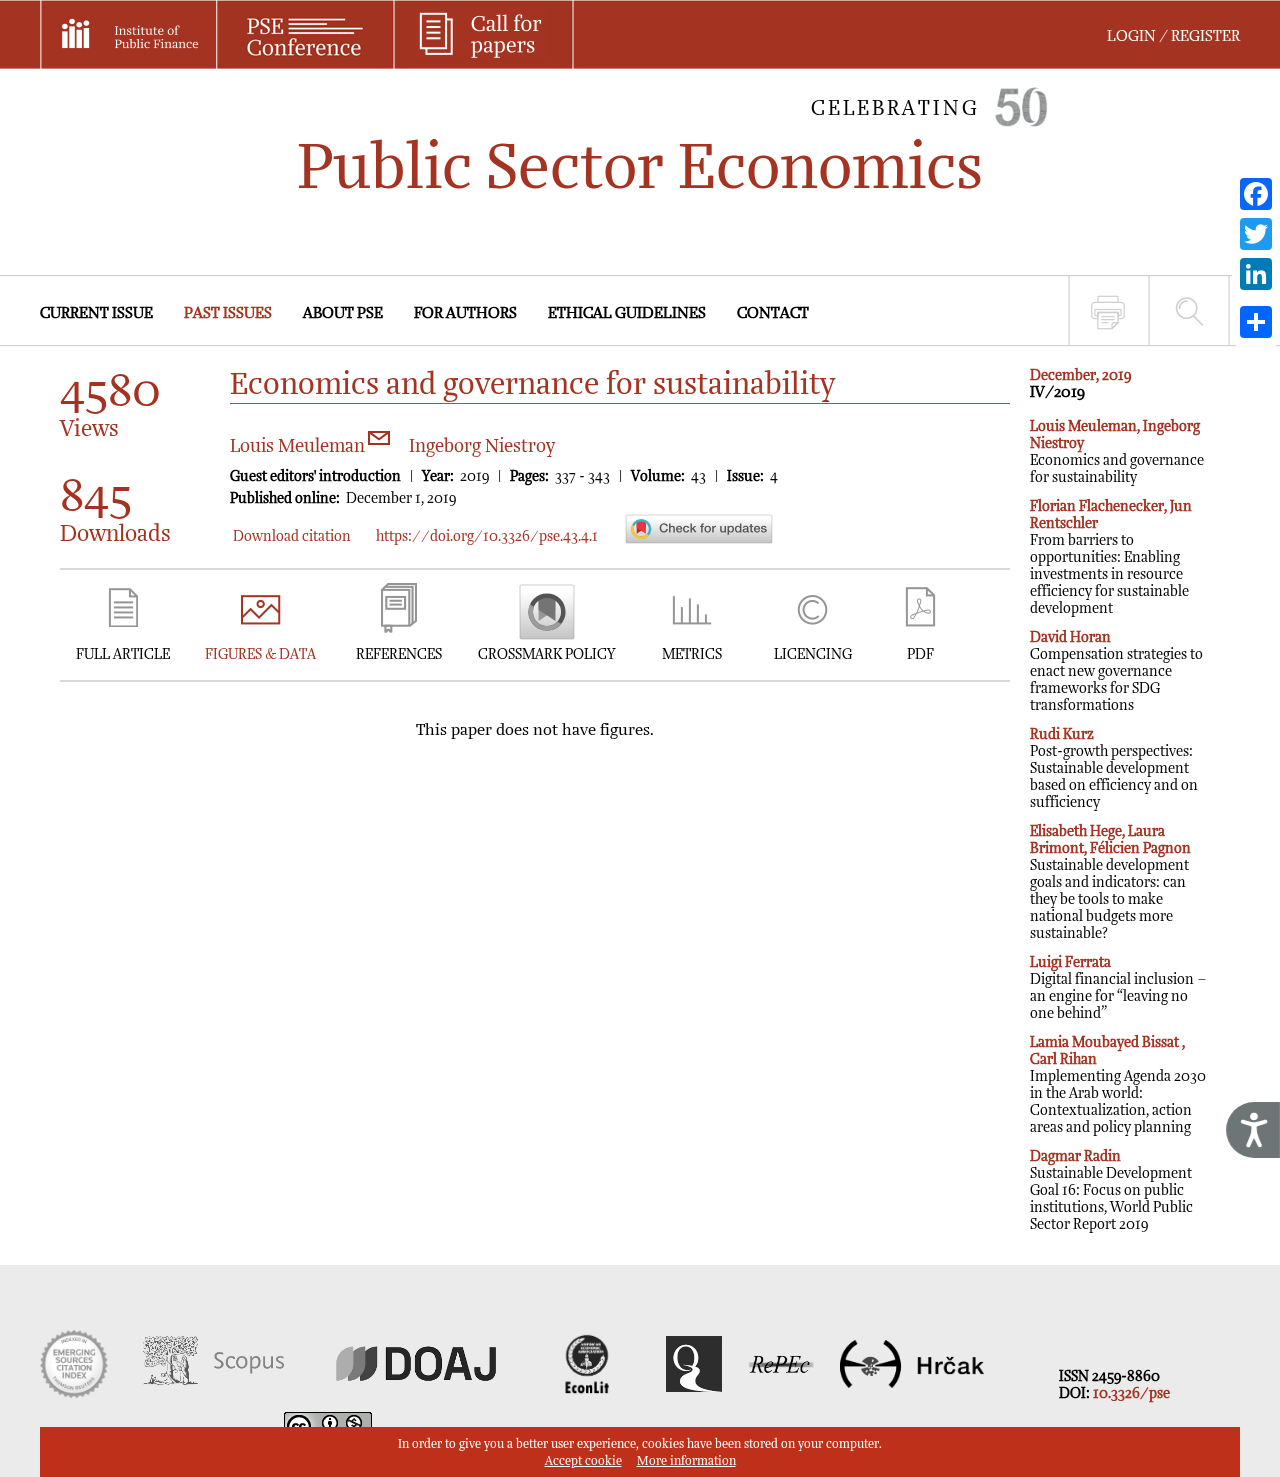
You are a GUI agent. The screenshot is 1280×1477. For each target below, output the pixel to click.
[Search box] (1189, 310)
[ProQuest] (694, 1393)
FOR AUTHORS (465, 313)
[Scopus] (213, 1393)
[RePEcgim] (781, 1393)
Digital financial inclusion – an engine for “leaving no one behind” (1118, 988)
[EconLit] (589, 1393)
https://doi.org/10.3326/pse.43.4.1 (487, 536)
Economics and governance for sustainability (1117, 452)
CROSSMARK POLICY (546, 654)
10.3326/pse (1131, 1393)
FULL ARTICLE (123, 654)
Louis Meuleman (299, 446)
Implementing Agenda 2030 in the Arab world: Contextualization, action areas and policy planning (1118, 1085)
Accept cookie (583, 1461)
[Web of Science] (74, 1393)
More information (686, 1461)
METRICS (692, 654)
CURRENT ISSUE (96, 313)
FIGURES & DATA (260, 654)
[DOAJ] (416, 1393)
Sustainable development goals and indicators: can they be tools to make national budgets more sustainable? (1110, 882)
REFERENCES (399, 654)
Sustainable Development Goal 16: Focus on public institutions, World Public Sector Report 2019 (1111, 1190)
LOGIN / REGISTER (1173, 36)
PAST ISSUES (228, 313)
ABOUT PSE (343, 313)
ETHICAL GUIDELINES (627, 313)
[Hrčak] (912, 1393)
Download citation (292, 536)
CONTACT (773, 313)
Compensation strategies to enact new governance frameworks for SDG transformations (1116, 671)
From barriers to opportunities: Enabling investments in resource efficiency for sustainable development (1111, 557)
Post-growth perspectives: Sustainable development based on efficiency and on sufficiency (1114, 768)
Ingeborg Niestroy (482, 446)
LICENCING (813, 654)
